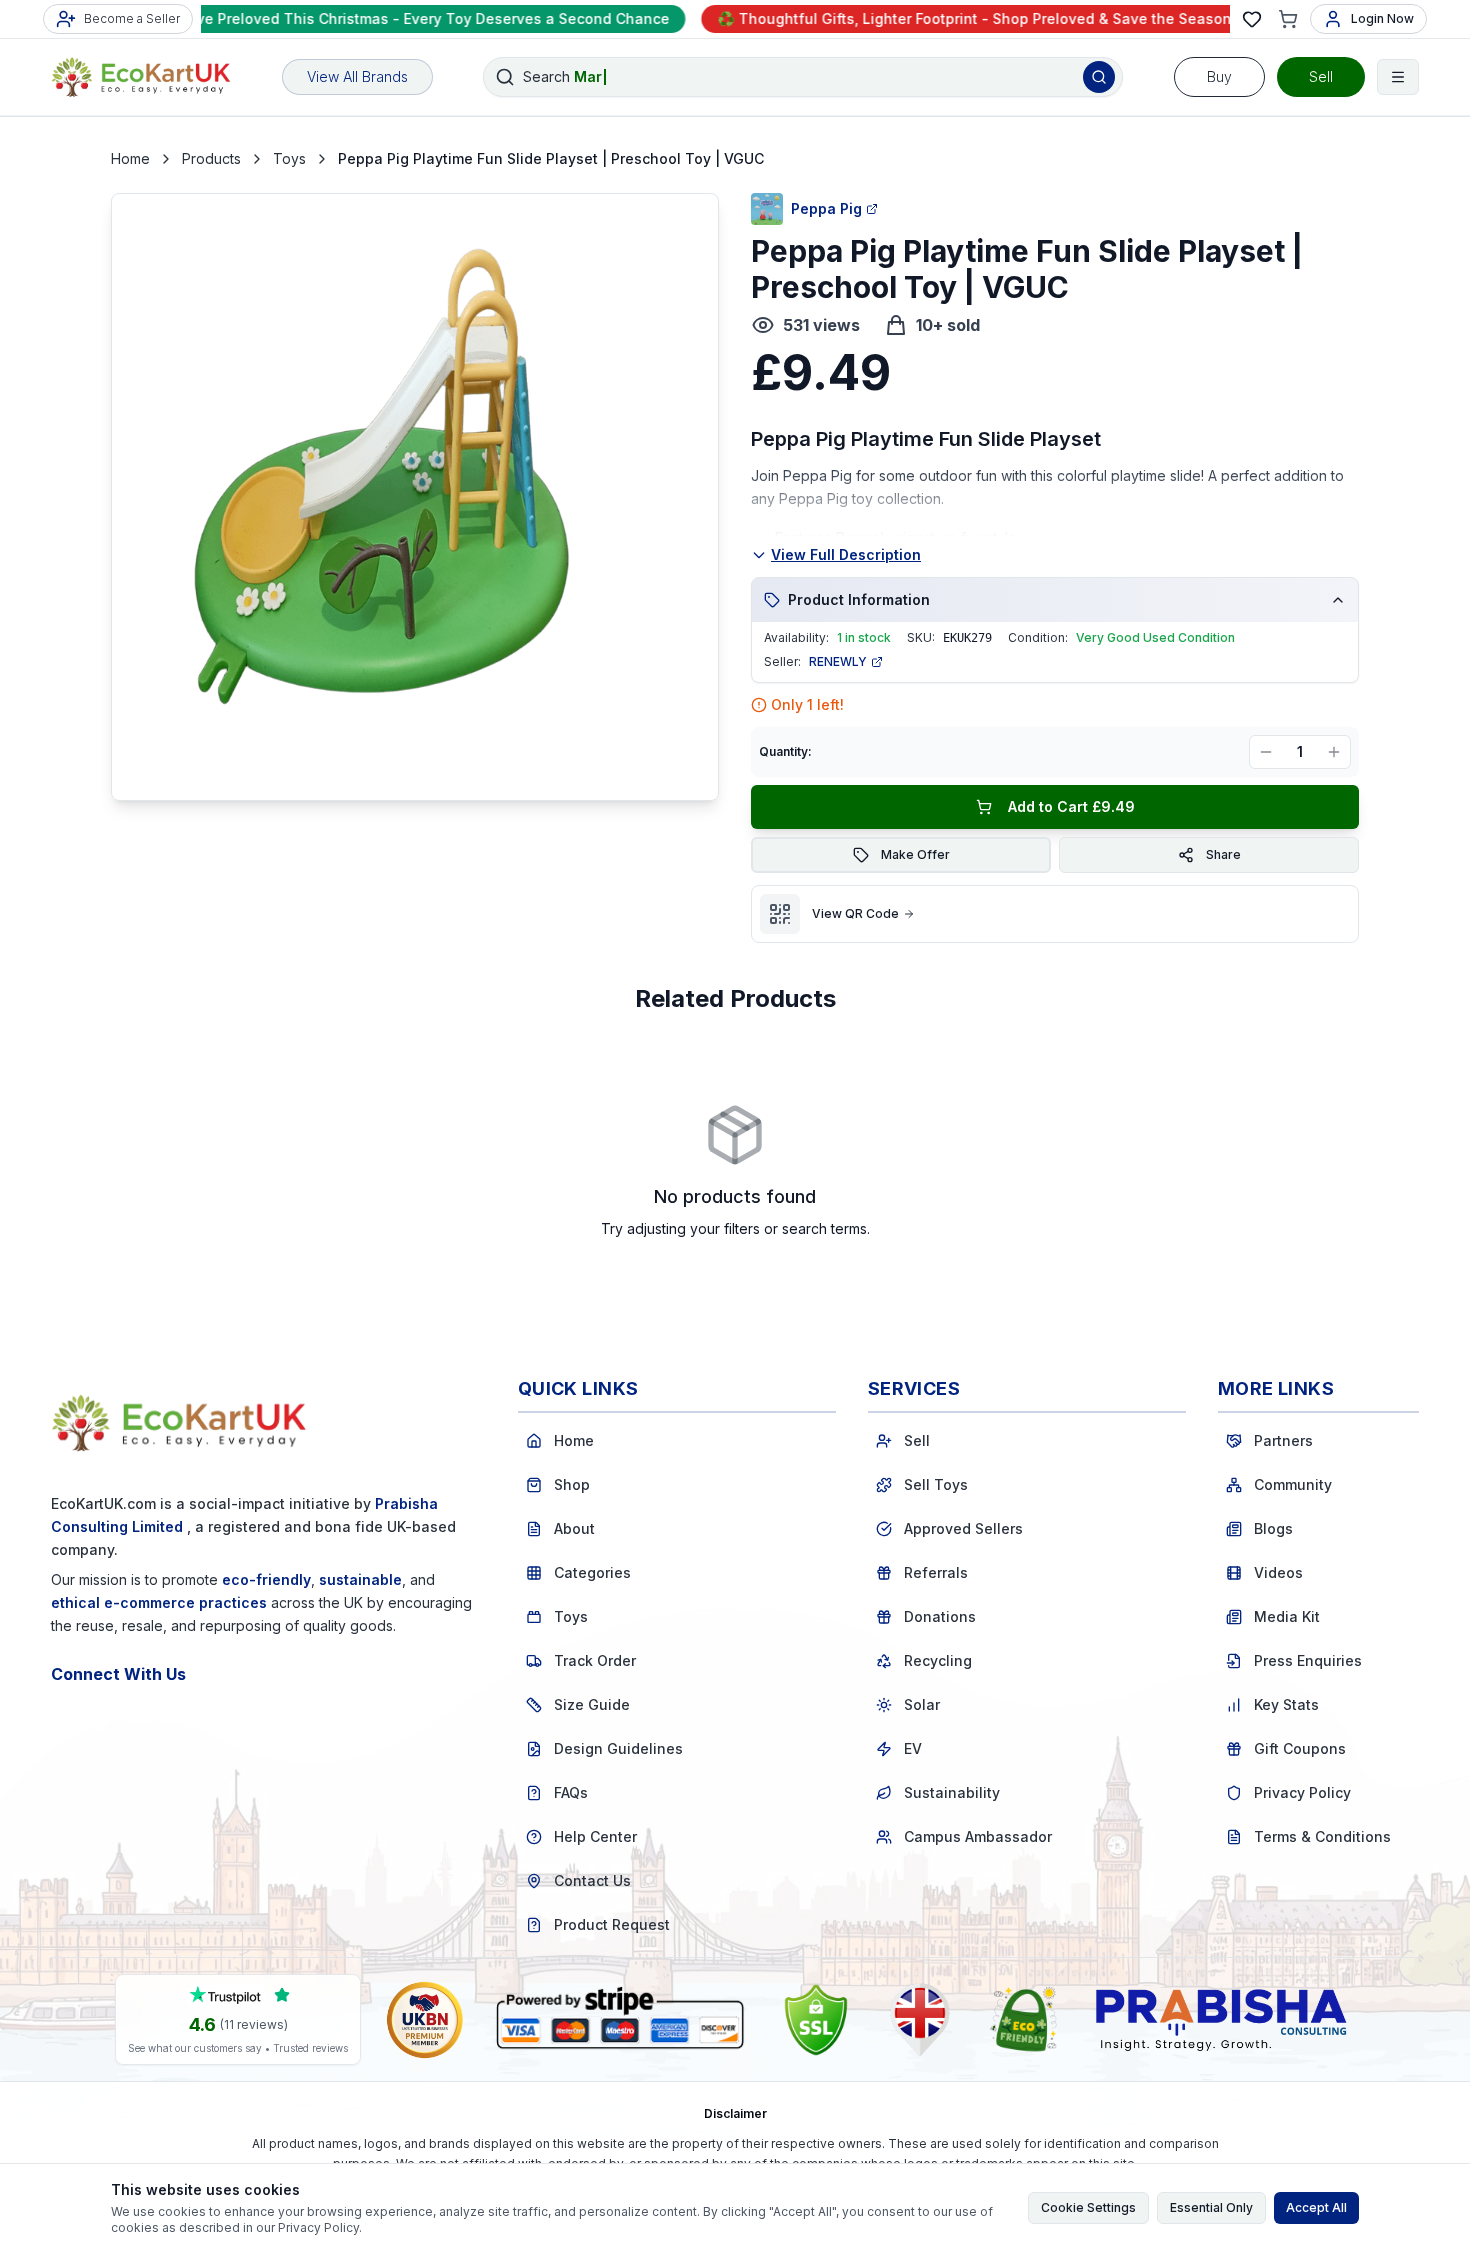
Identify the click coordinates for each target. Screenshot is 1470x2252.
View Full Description (846, 554)
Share (1223, 854)
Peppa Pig (826, 208)
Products (211, 158)
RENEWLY (838, 661)
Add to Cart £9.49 (1071, 806)
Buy (1219, 76)
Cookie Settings (1088, 2207)
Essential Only (1211, 2207)
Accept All (1316, 2207)
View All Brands (357, 76)
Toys (289, 158)
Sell (1321, 76)
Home (130, 158)
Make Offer (915, 854)
